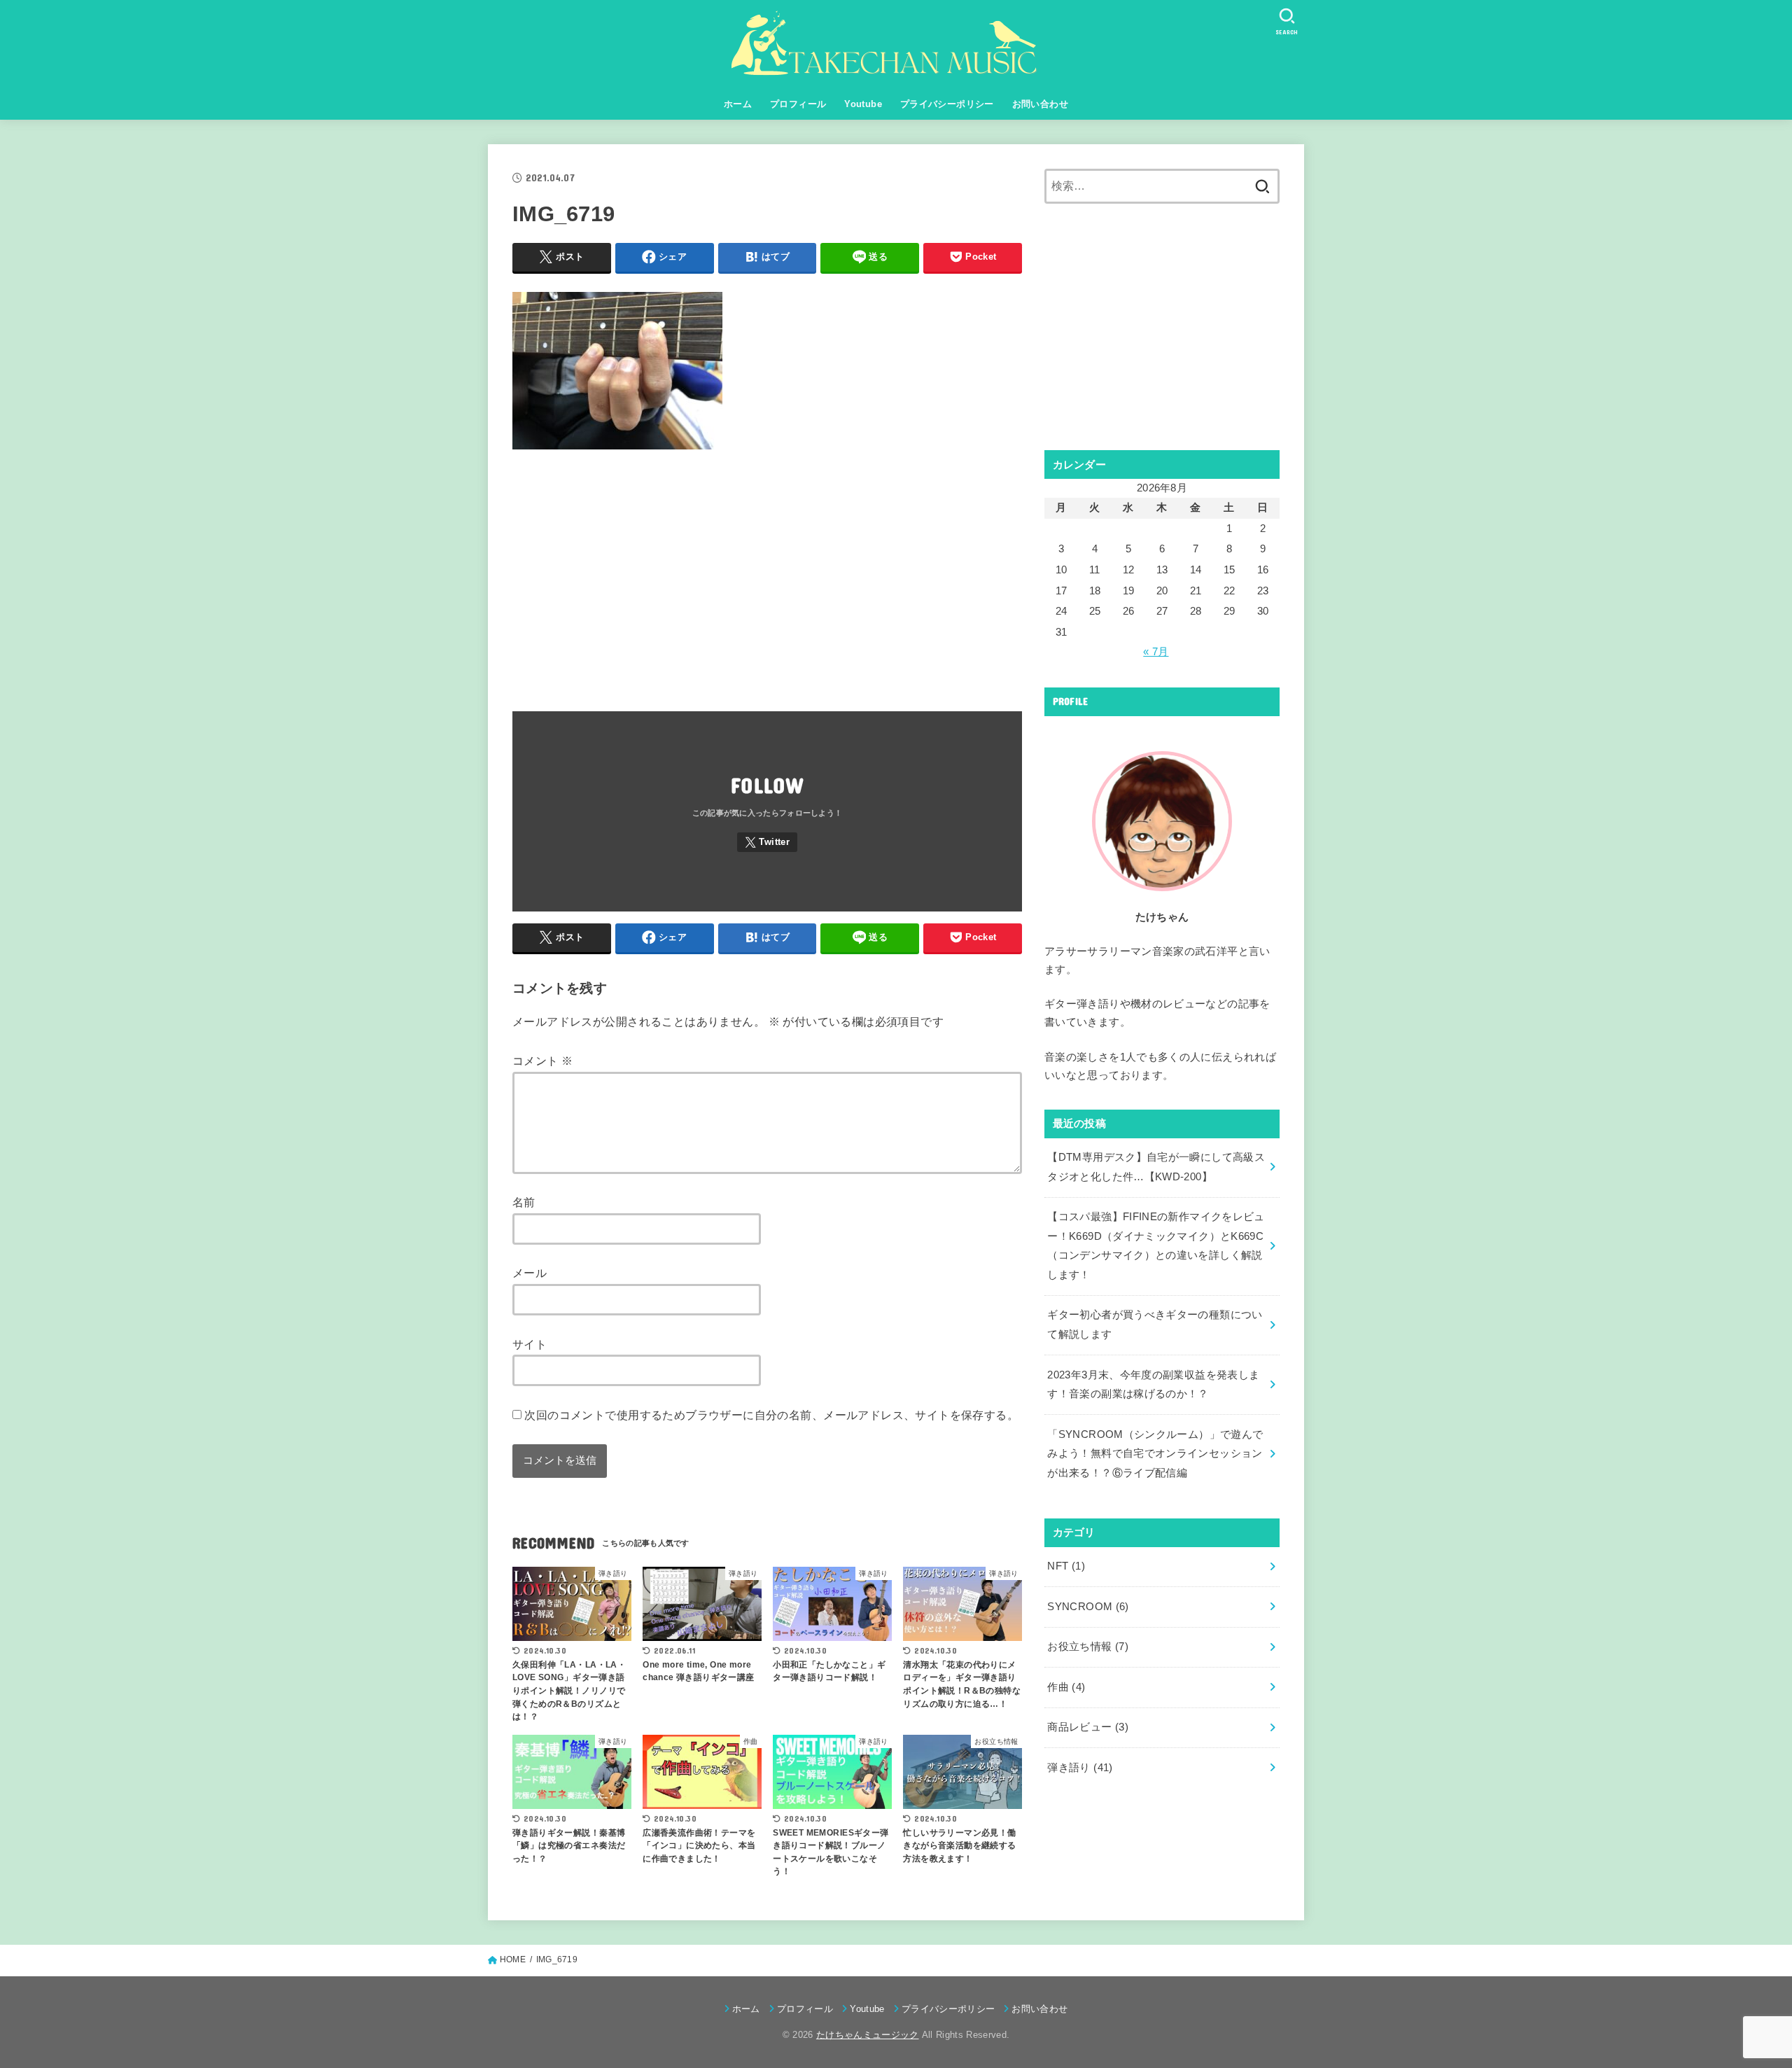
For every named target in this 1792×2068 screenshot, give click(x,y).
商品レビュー (1088, 1727)
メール (530, 1273)
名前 (524, 1202)
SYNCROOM (1088, 1607)
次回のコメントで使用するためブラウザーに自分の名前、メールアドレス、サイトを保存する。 (771, 1415)
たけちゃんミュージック (868, 2035)
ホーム (738, 104)
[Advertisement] (767, 573)
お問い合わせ (1040, 104)
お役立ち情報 (1088, 1647)
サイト (530, 1344)
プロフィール (798, 104)
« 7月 (1156, 652)
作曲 (1066, 1687)
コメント (542, 1061)
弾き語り (1080, 1768)
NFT (1066, 1566)
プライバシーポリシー (947, 104)
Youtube (863, 104)
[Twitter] (767, 843)
